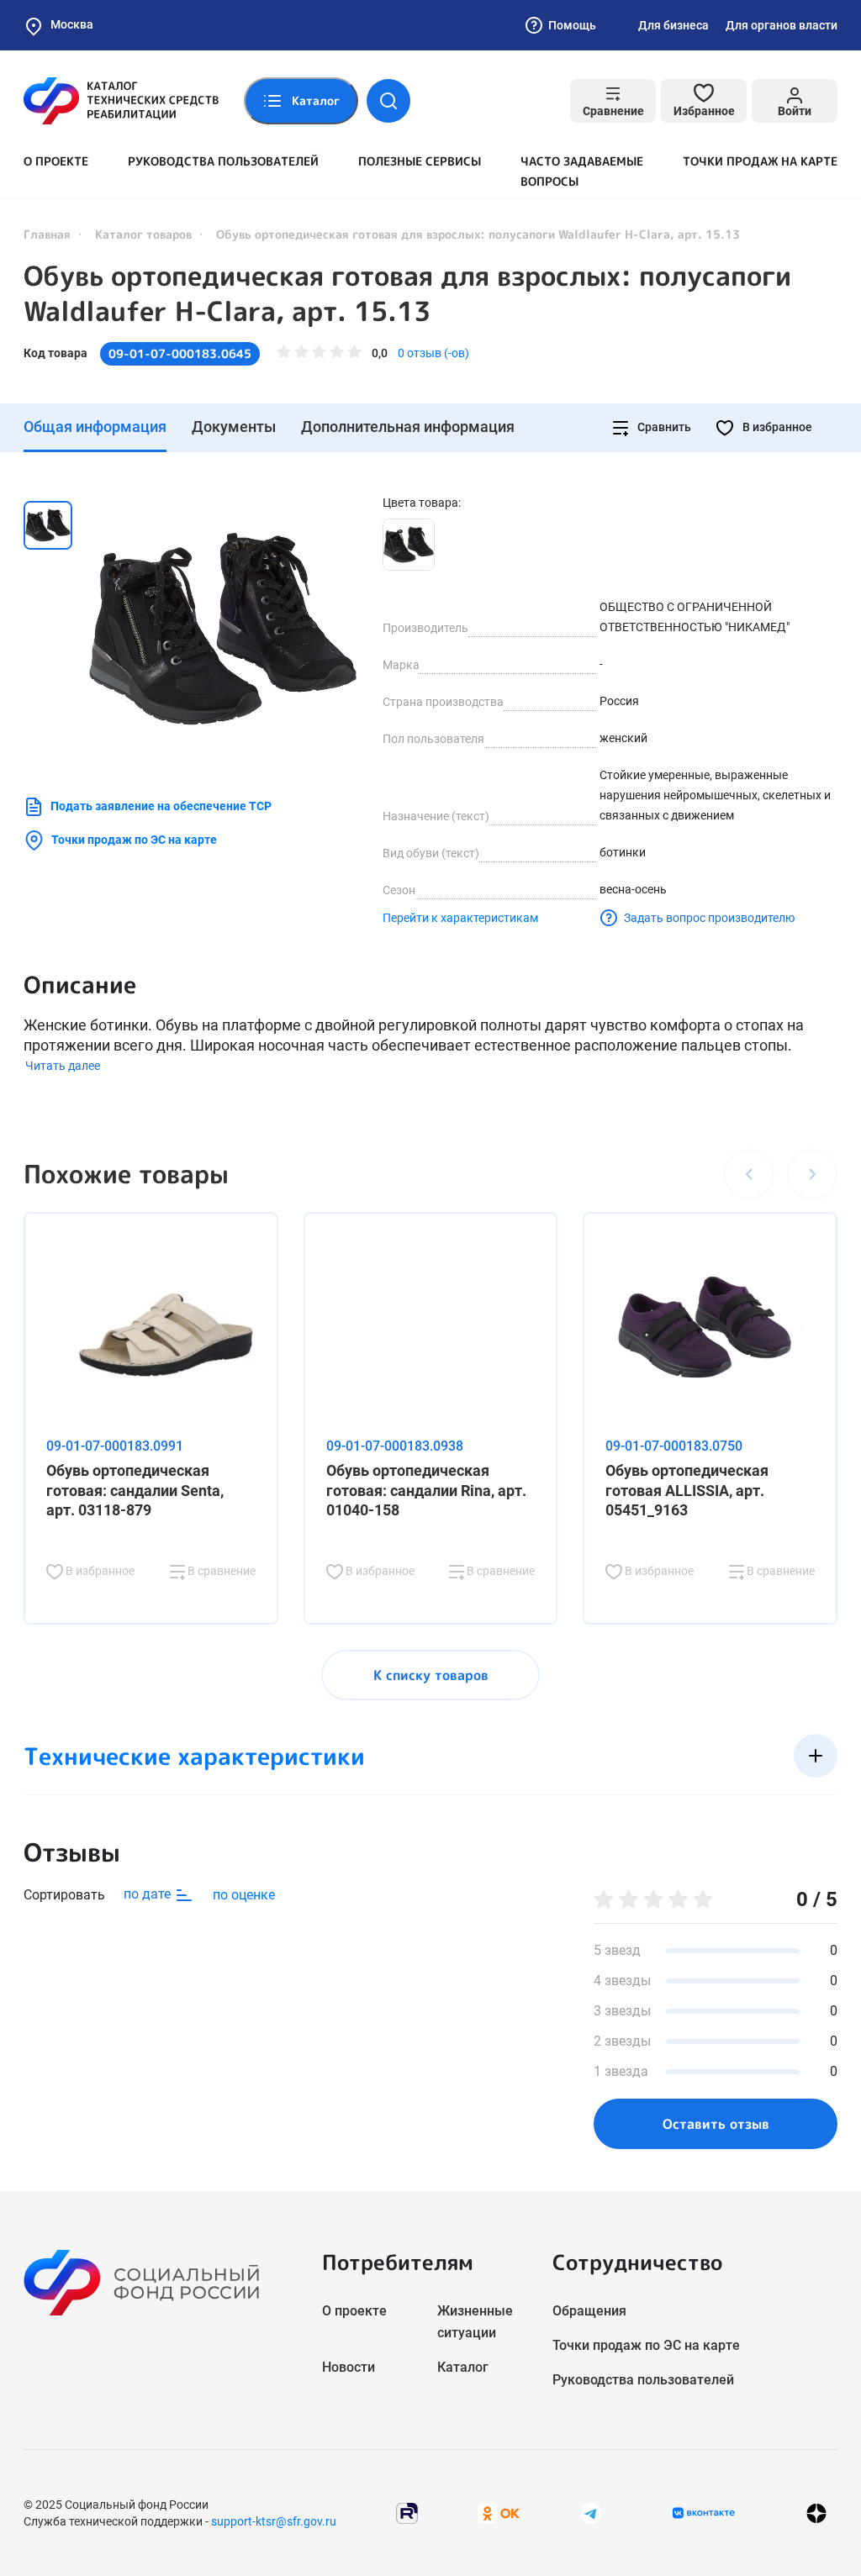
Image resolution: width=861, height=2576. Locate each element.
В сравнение (220, 1571)
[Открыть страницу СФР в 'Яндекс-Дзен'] (816, 2513)
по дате (149, 1894)
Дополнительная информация (408, 427)
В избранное (776, 427)
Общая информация (95, 427)
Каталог (463, 2367)
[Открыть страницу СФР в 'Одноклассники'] (499, 2512)
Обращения (589, 2311)
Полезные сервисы (420, 161)
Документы (234, 427)
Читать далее (63, 1066)
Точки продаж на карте (760, 161)
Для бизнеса (673, 25)
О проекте (56, 161)
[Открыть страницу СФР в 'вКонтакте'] (704, 2513)
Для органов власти (782, 25)
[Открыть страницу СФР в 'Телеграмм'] (591, 2512)
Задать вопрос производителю (709, 918)
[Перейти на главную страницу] (121, 101)
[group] (223, 629)
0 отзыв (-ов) (433, 353)
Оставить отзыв (716, 2124)
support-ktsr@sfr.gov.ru (274, 2521)
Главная (47, 234)
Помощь (572, 25)
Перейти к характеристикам (460, 918)
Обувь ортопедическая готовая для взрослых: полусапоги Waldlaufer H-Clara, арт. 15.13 (407, 293)
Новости (349, 2367)
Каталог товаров (143, 234)
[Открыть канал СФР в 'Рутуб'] (407, 2512)
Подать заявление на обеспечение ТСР (161, 806)
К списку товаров (431, 1675)
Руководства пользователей (223, 161)
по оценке (244, 1895)
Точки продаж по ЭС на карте (134, 840)
